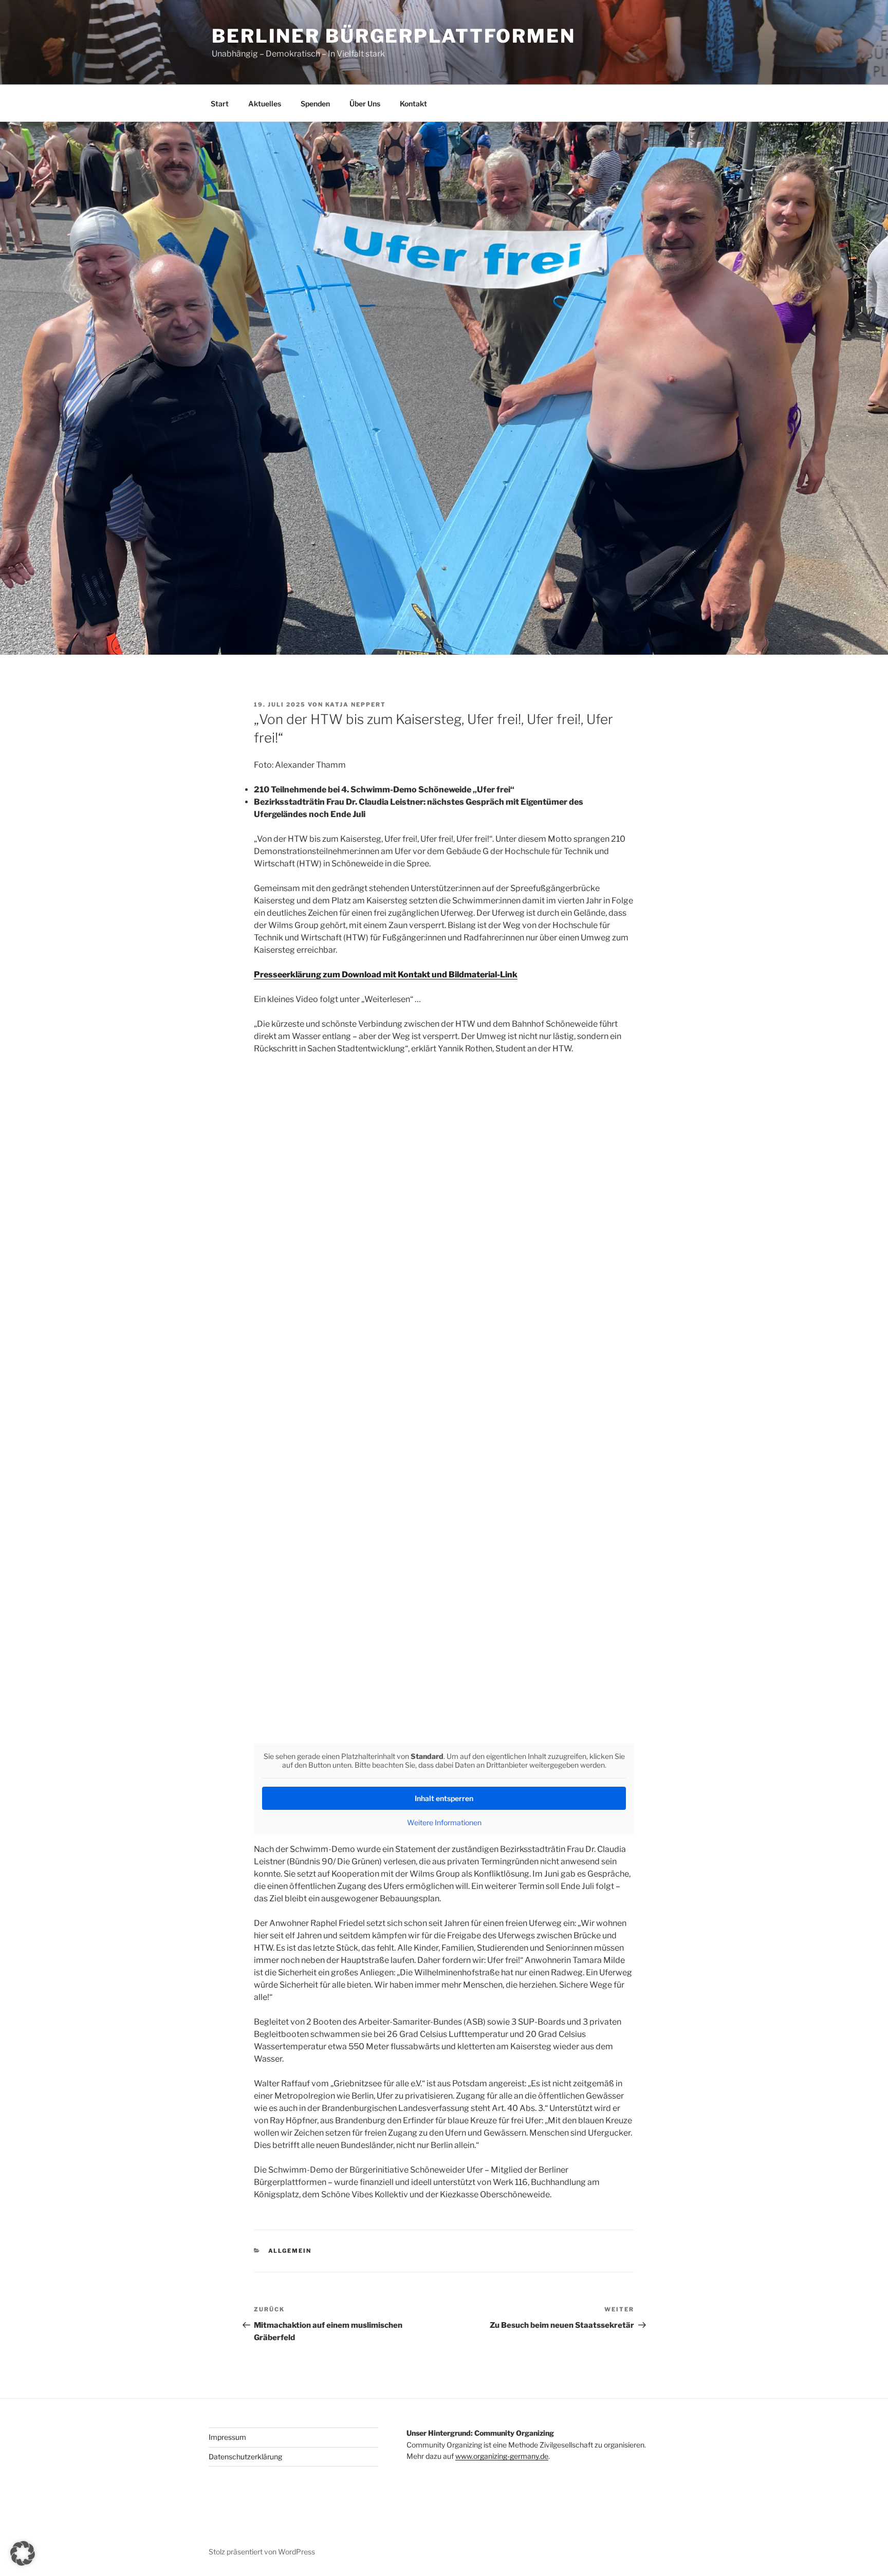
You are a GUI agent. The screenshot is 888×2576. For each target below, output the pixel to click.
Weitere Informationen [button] (444, 1822)
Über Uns (365, 104)
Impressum (227, 2437)
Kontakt (413, 104)
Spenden (315, 104)
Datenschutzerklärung (245, 2457)
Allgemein (290, 2251)
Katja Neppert (356, 705)
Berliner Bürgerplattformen (394, 36)
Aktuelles (265, 104)
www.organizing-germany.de (502, 2456)
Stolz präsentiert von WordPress (262, 2552)
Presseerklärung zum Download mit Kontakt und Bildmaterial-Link (386, 975)
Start (220, 104)
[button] (23, 2553)
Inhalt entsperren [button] (444, 1798)
